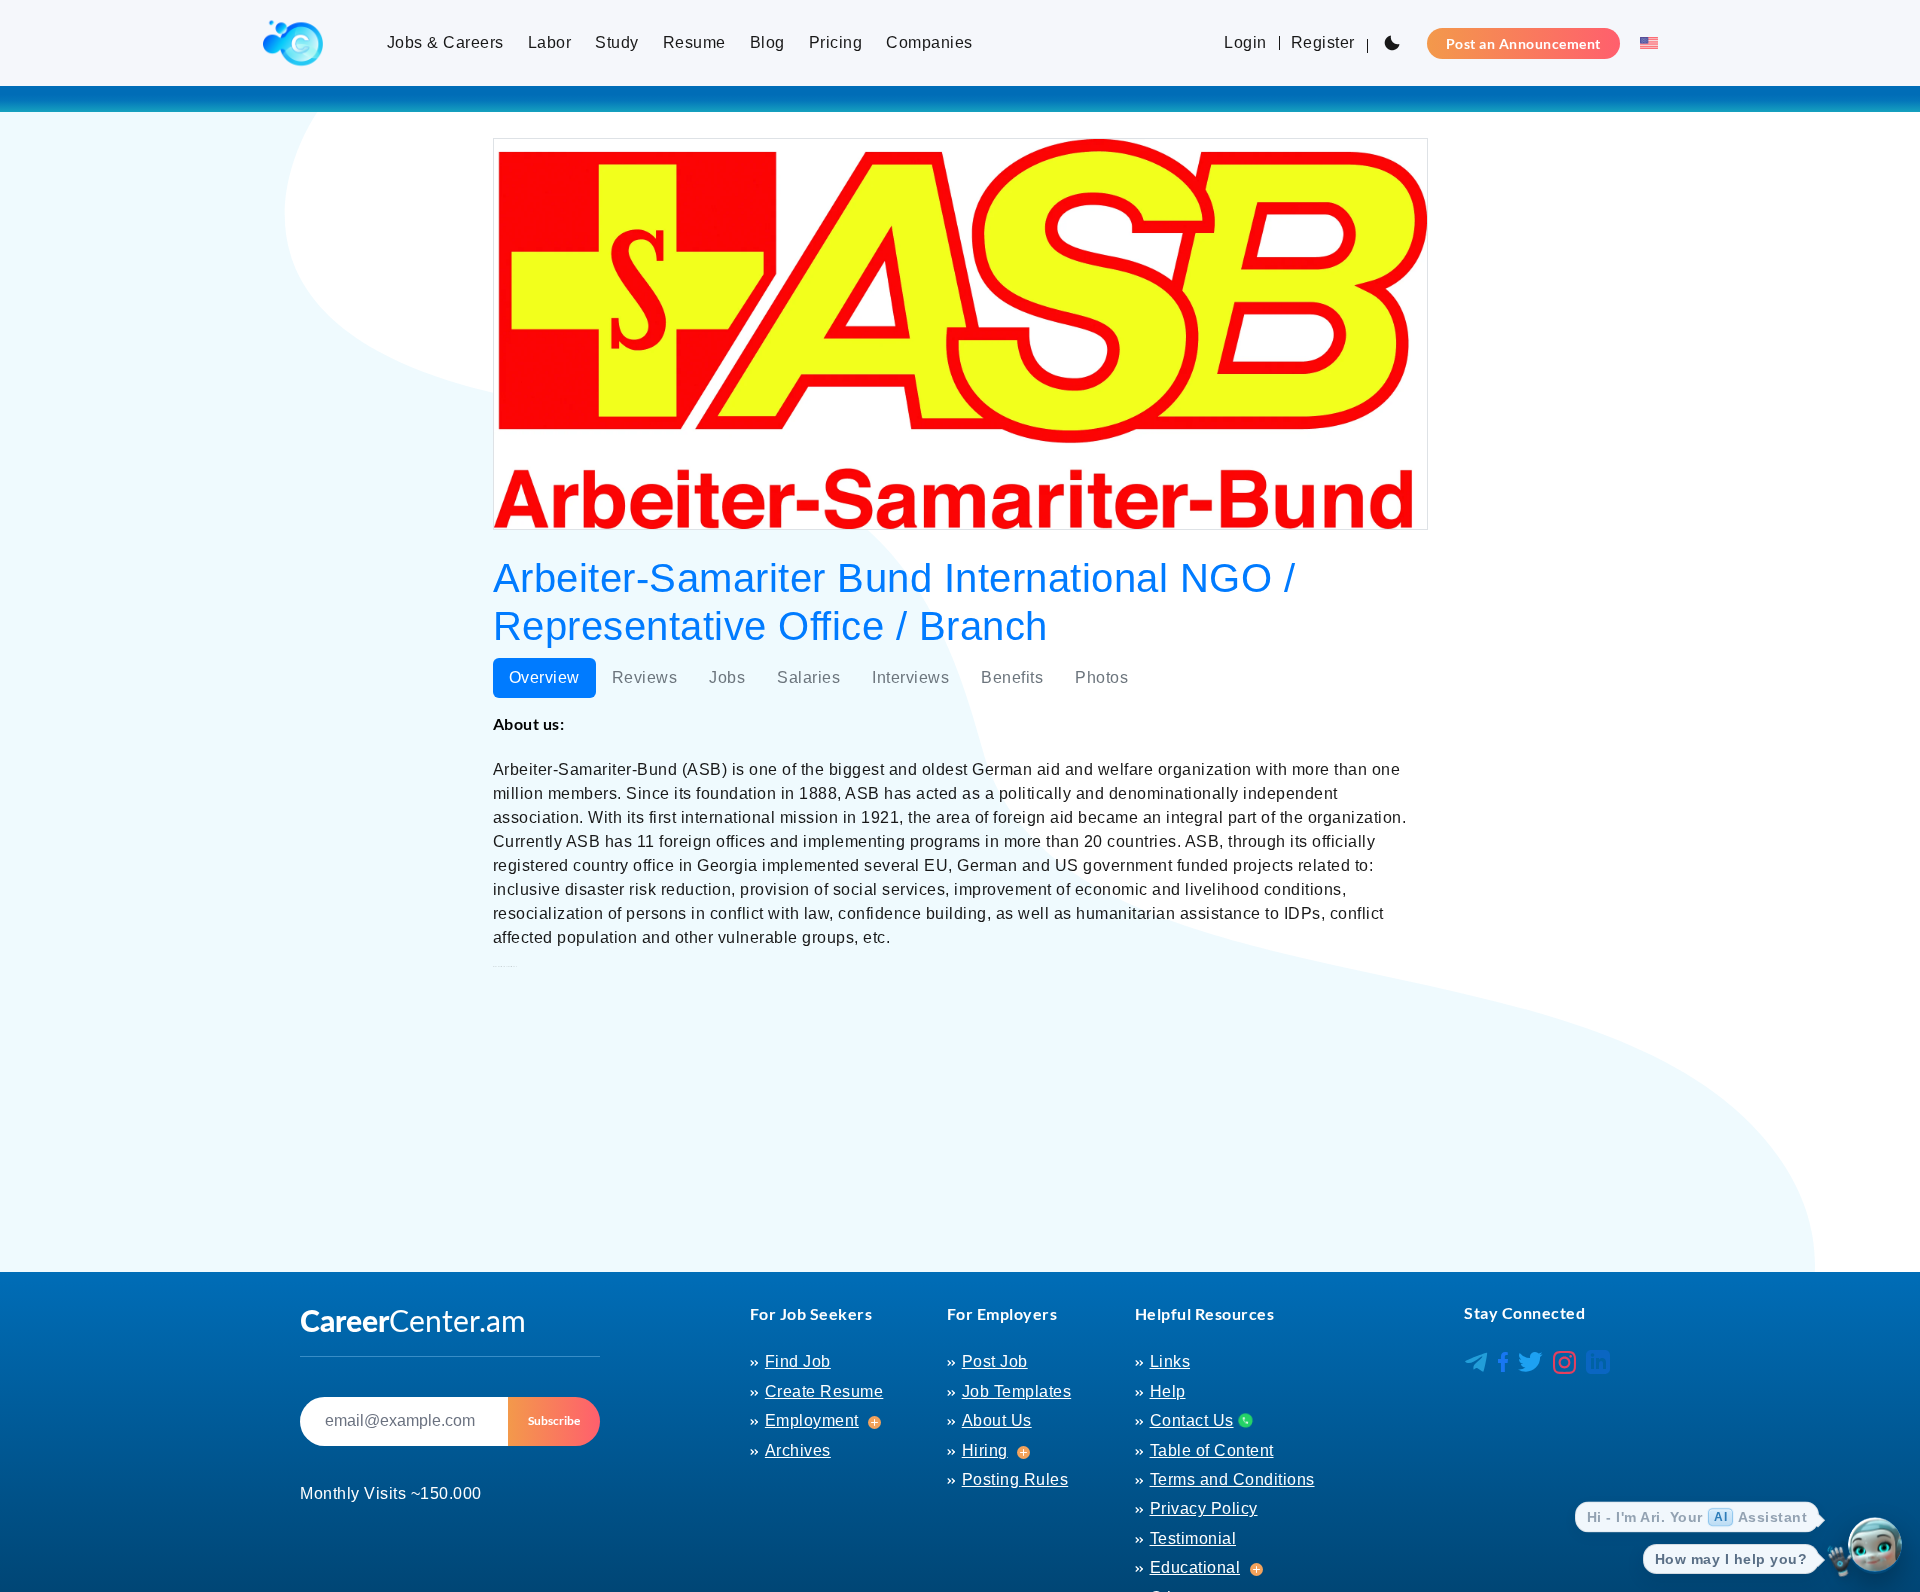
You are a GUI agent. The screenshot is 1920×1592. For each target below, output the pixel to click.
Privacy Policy (1204, 1508)
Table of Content (1212, 1450)
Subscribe (554, 1420)
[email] (404, 1421)
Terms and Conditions (1232, 1479)
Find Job (798, 1361)
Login (1245, 42)
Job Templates (1017, 1391)
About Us (997, 1420)
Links (1170, 1361)
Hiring (985, 1450)
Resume (694, 42)
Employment (812, 1420)
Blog (767, 42)
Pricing (836, 42)
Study (617, 42)
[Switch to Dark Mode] (1392, 43)
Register (1323, 42)
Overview (544, 677)
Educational (1195, 1567)
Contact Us (1192, 1420)
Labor (550, 42)
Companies (929, 42)
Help (1168, 1391)
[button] (1643, 43)
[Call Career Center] (1243, 1420)
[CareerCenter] (293, 43)
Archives (798, 1450)
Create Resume (824, 1391)
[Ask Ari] (1875, 1547)
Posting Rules (1015, 1479)
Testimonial (1193, 1538)
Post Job (995, 1361)
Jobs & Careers (445, 42)
